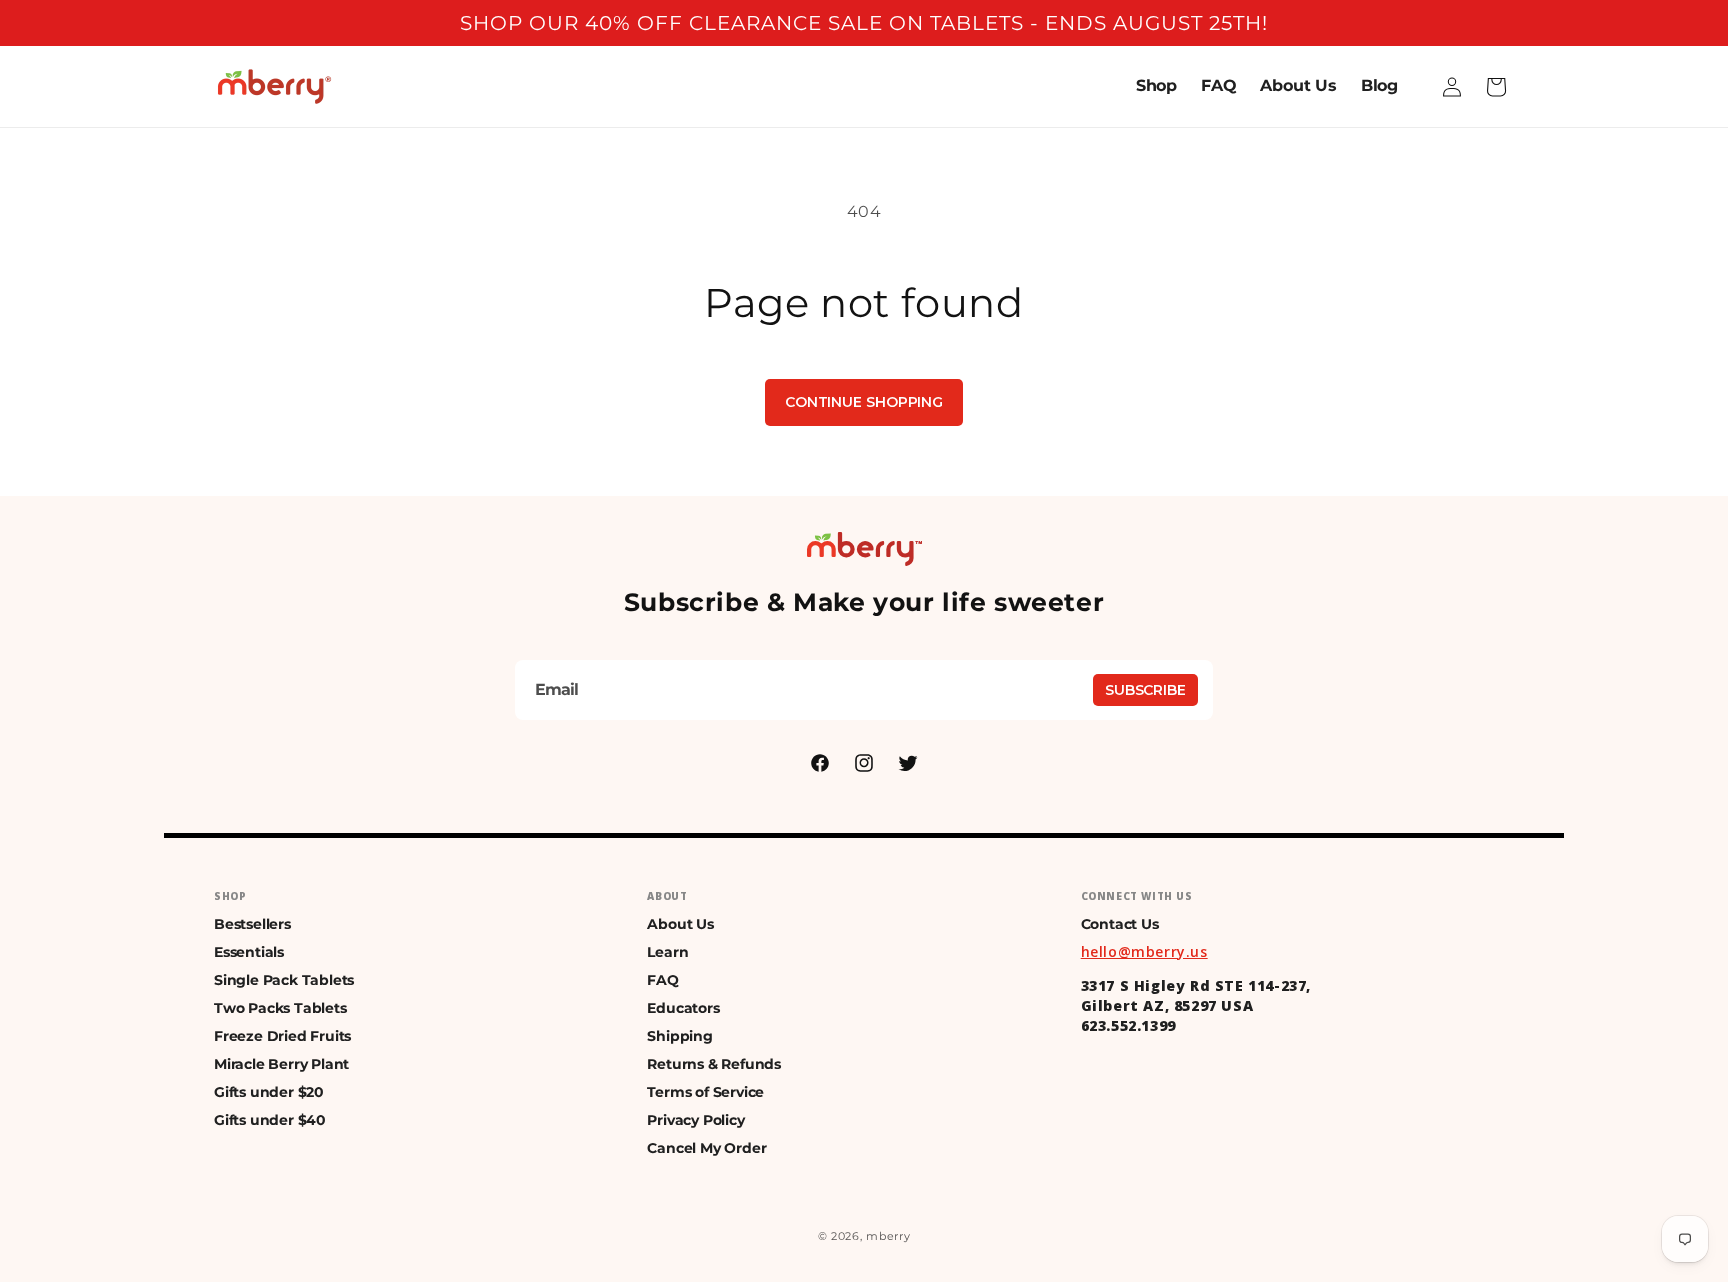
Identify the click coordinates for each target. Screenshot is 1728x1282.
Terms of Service (705, 1092)
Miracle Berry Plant (281, 1064)
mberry (888, 1236)
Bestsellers (252, 924)
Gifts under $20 (269, 1092)
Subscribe (1145, 690)
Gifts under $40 (270, 1120)
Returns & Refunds (714, 1064)
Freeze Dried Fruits (282, 1036)
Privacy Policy (695, 1120)
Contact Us (1120, 924)
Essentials (249, 952)
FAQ (662, 980)
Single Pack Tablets (284, 980)
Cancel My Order (706, 1148)
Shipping (679, 1036)
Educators (683, 1008)
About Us (680, 924)
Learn (667, 952)
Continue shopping (864, 402)
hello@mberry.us (1144, 951)
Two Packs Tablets (280, 1008)
